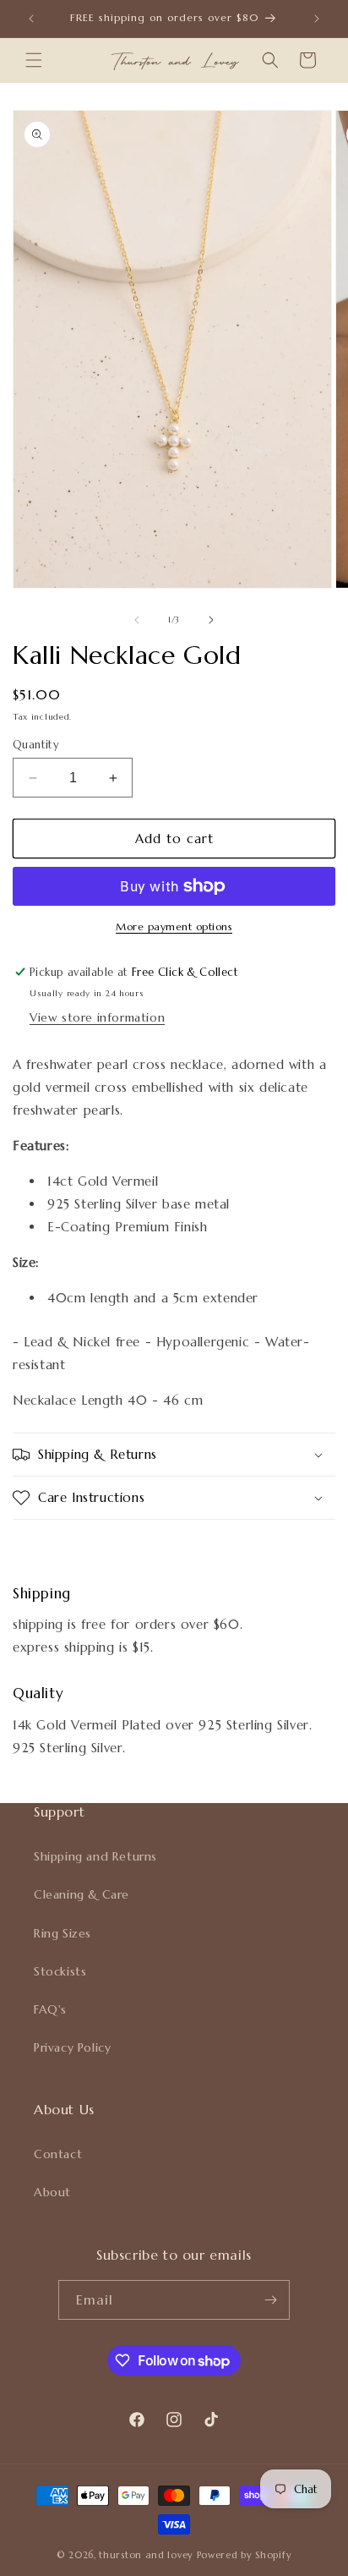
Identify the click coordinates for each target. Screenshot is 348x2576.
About (52, 2192)
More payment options (174, 926)
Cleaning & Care (82, 1894)
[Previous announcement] (31, 19)
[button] (34, 60)
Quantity (36, 745)
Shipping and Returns (95, 1856)
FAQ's (50, 2009)
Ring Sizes (63, 1933)
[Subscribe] (270, 2300)
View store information (97, 1017)
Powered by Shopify (245, 2555)
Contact (58, 2154)
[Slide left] (137, 620)
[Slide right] (211, 620)
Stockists (60, 1971)
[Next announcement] (317, 19)
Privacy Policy (72, 2047)
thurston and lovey (147, 2555)
